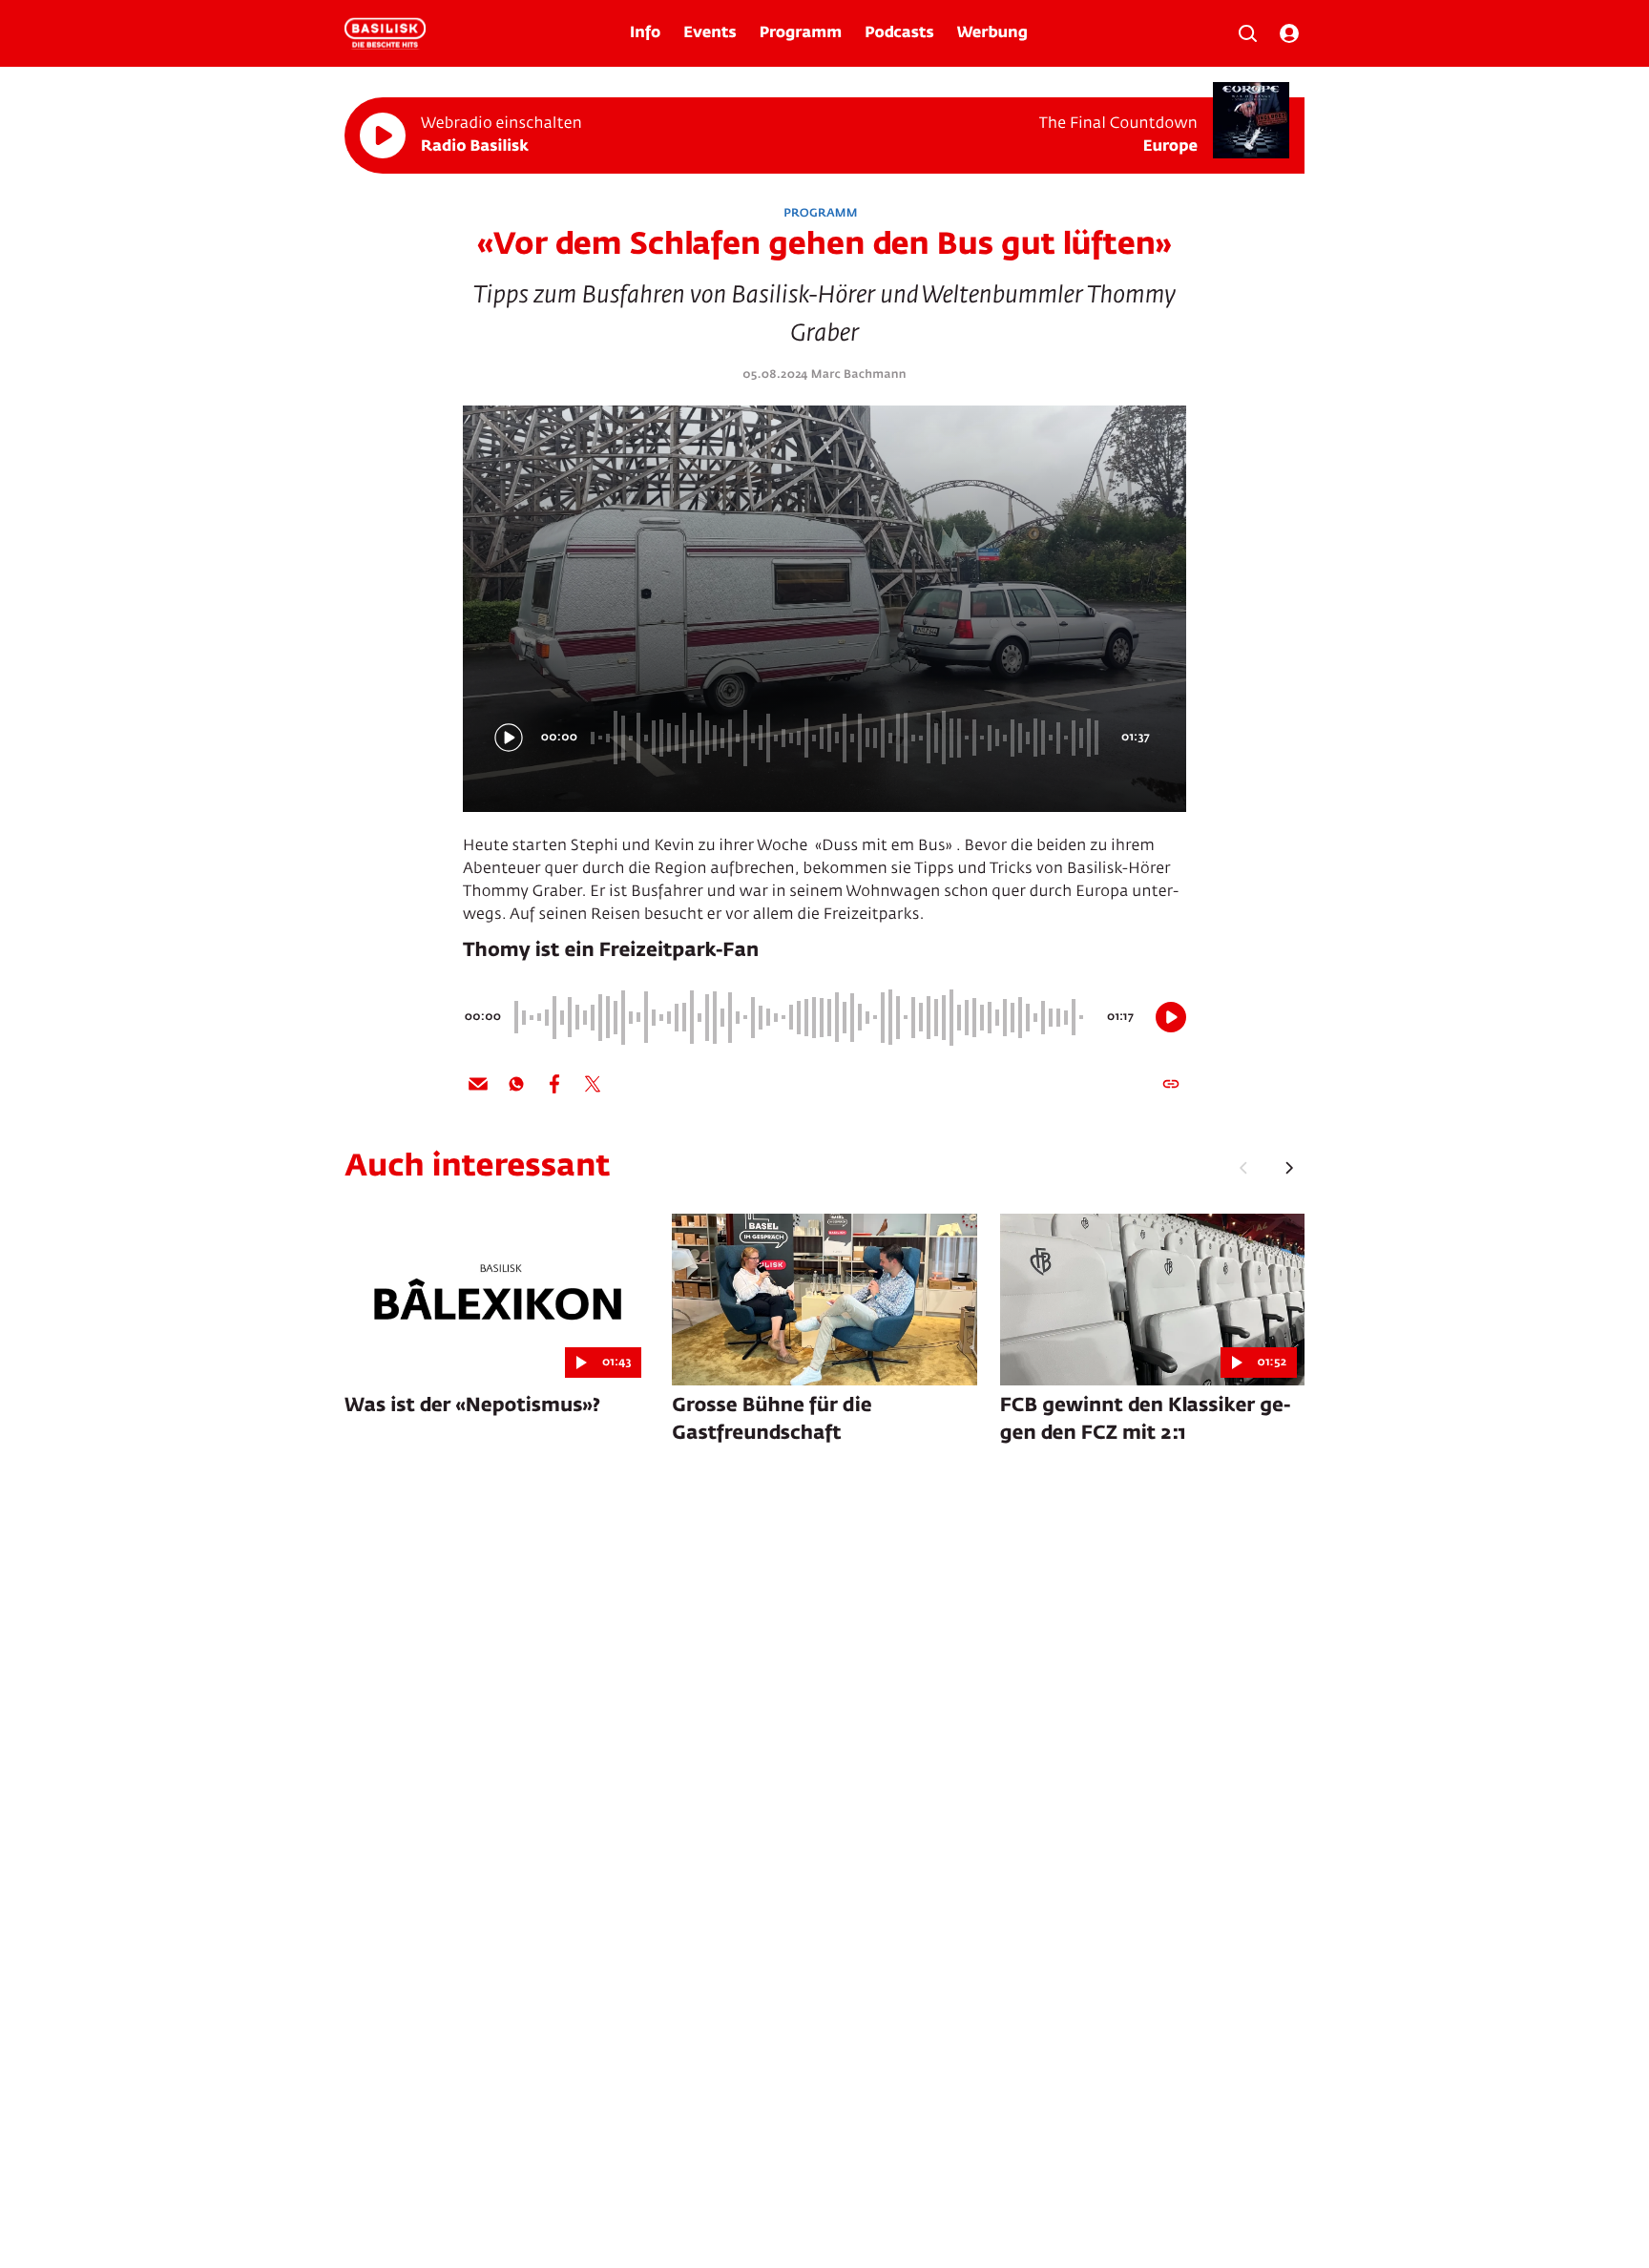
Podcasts (899, 33)
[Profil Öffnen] (1289, 33)
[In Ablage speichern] (1171, 1084)
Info (645, 33)
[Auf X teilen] (593, 1084)
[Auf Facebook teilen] (554, 1084)
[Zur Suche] (1247, 33)
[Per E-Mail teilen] (478, 1084)
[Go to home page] (385, 33)
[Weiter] (1289, 1168)
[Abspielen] (383, 135)
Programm (801, 33)
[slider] (847, 738)
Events (710, 33)
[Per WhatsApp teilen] (516, 1084)
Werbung (992, 33)
